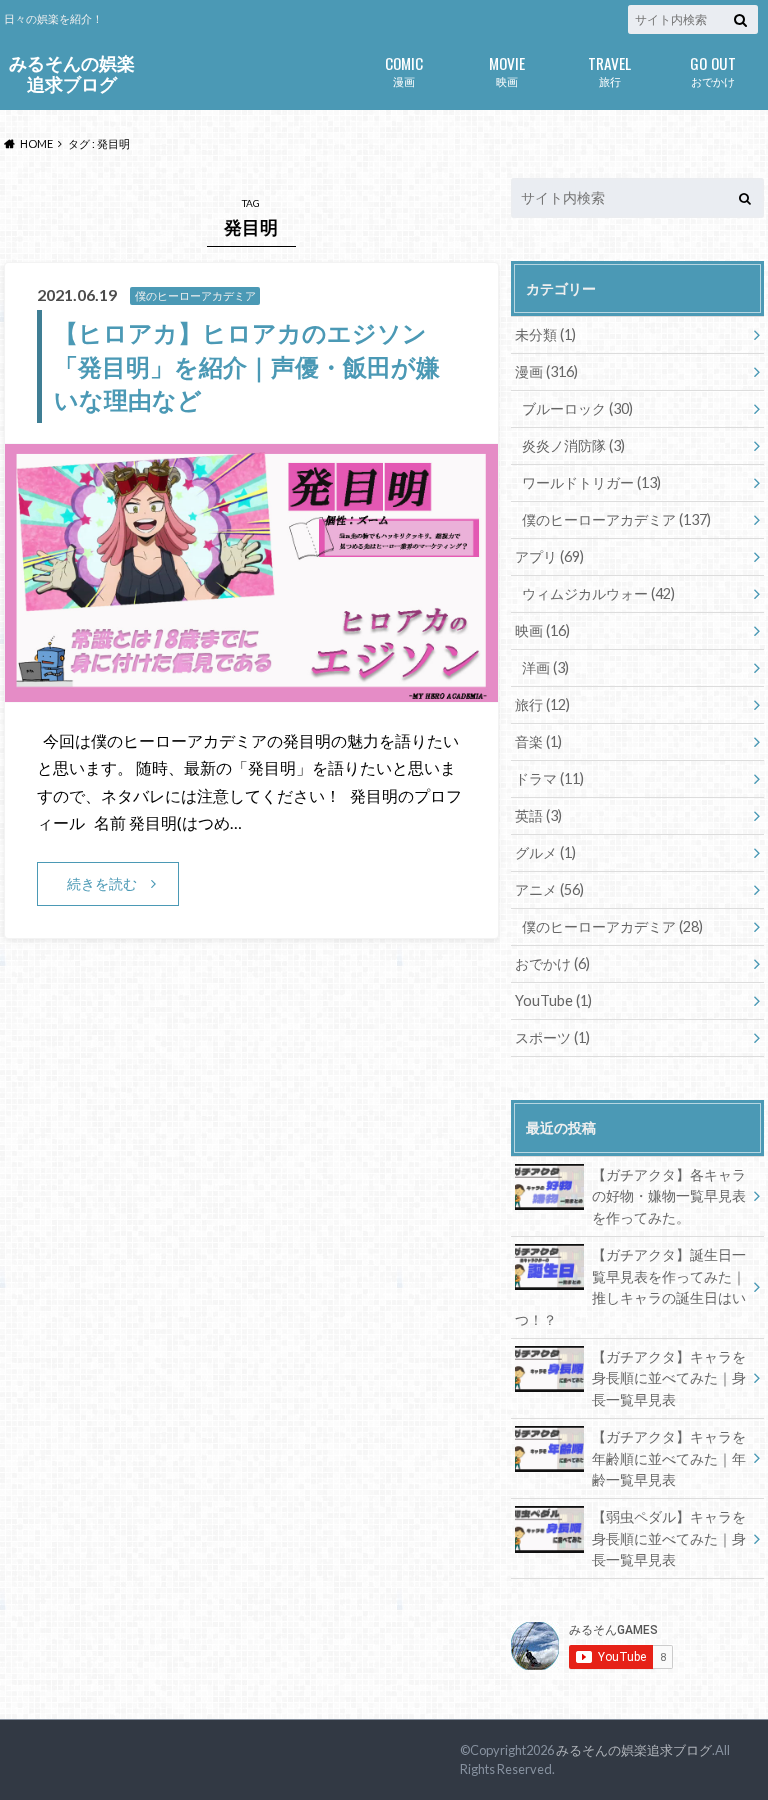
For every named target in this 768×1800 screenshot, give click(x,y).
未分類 (545, 334)
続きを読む (102, 883)
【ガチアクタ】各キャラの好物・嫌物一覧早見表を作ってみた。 (669, 1196)
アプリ (549, 556)
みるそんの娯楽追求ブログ (72, 73)
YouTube (553, 1000)
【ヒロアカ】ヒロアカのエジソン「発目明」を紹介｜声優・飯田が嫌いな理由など (247, 366)
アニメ (549, 889)
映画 (507, 69)
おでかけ (713, 69)
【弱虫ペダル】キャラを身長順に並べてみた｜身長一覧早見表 (669, 1538)
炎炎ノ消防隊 (573, 445)
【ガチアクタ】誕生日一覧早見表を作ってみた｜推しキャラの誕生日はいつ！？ (630, 1287)
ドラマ (549, 778)
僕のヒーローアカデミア (616, 519)
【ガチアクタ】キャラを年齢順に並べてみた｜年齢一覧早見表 (669, 1458)
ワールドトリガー (591, 482)
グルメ (545, 852)
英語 (538, 815)
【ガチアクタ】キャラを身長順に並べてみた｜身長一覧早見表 (669, 1378)
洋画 (545, 667)
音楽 (538, 741)
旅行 (609, 69)
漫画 (404, 69)
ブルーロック (577, 408)
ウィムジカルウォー (598, 593)
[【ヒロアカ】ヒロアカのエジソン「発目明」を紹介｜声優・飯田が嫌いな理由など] (251, 689)
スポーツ (552, 1037)
